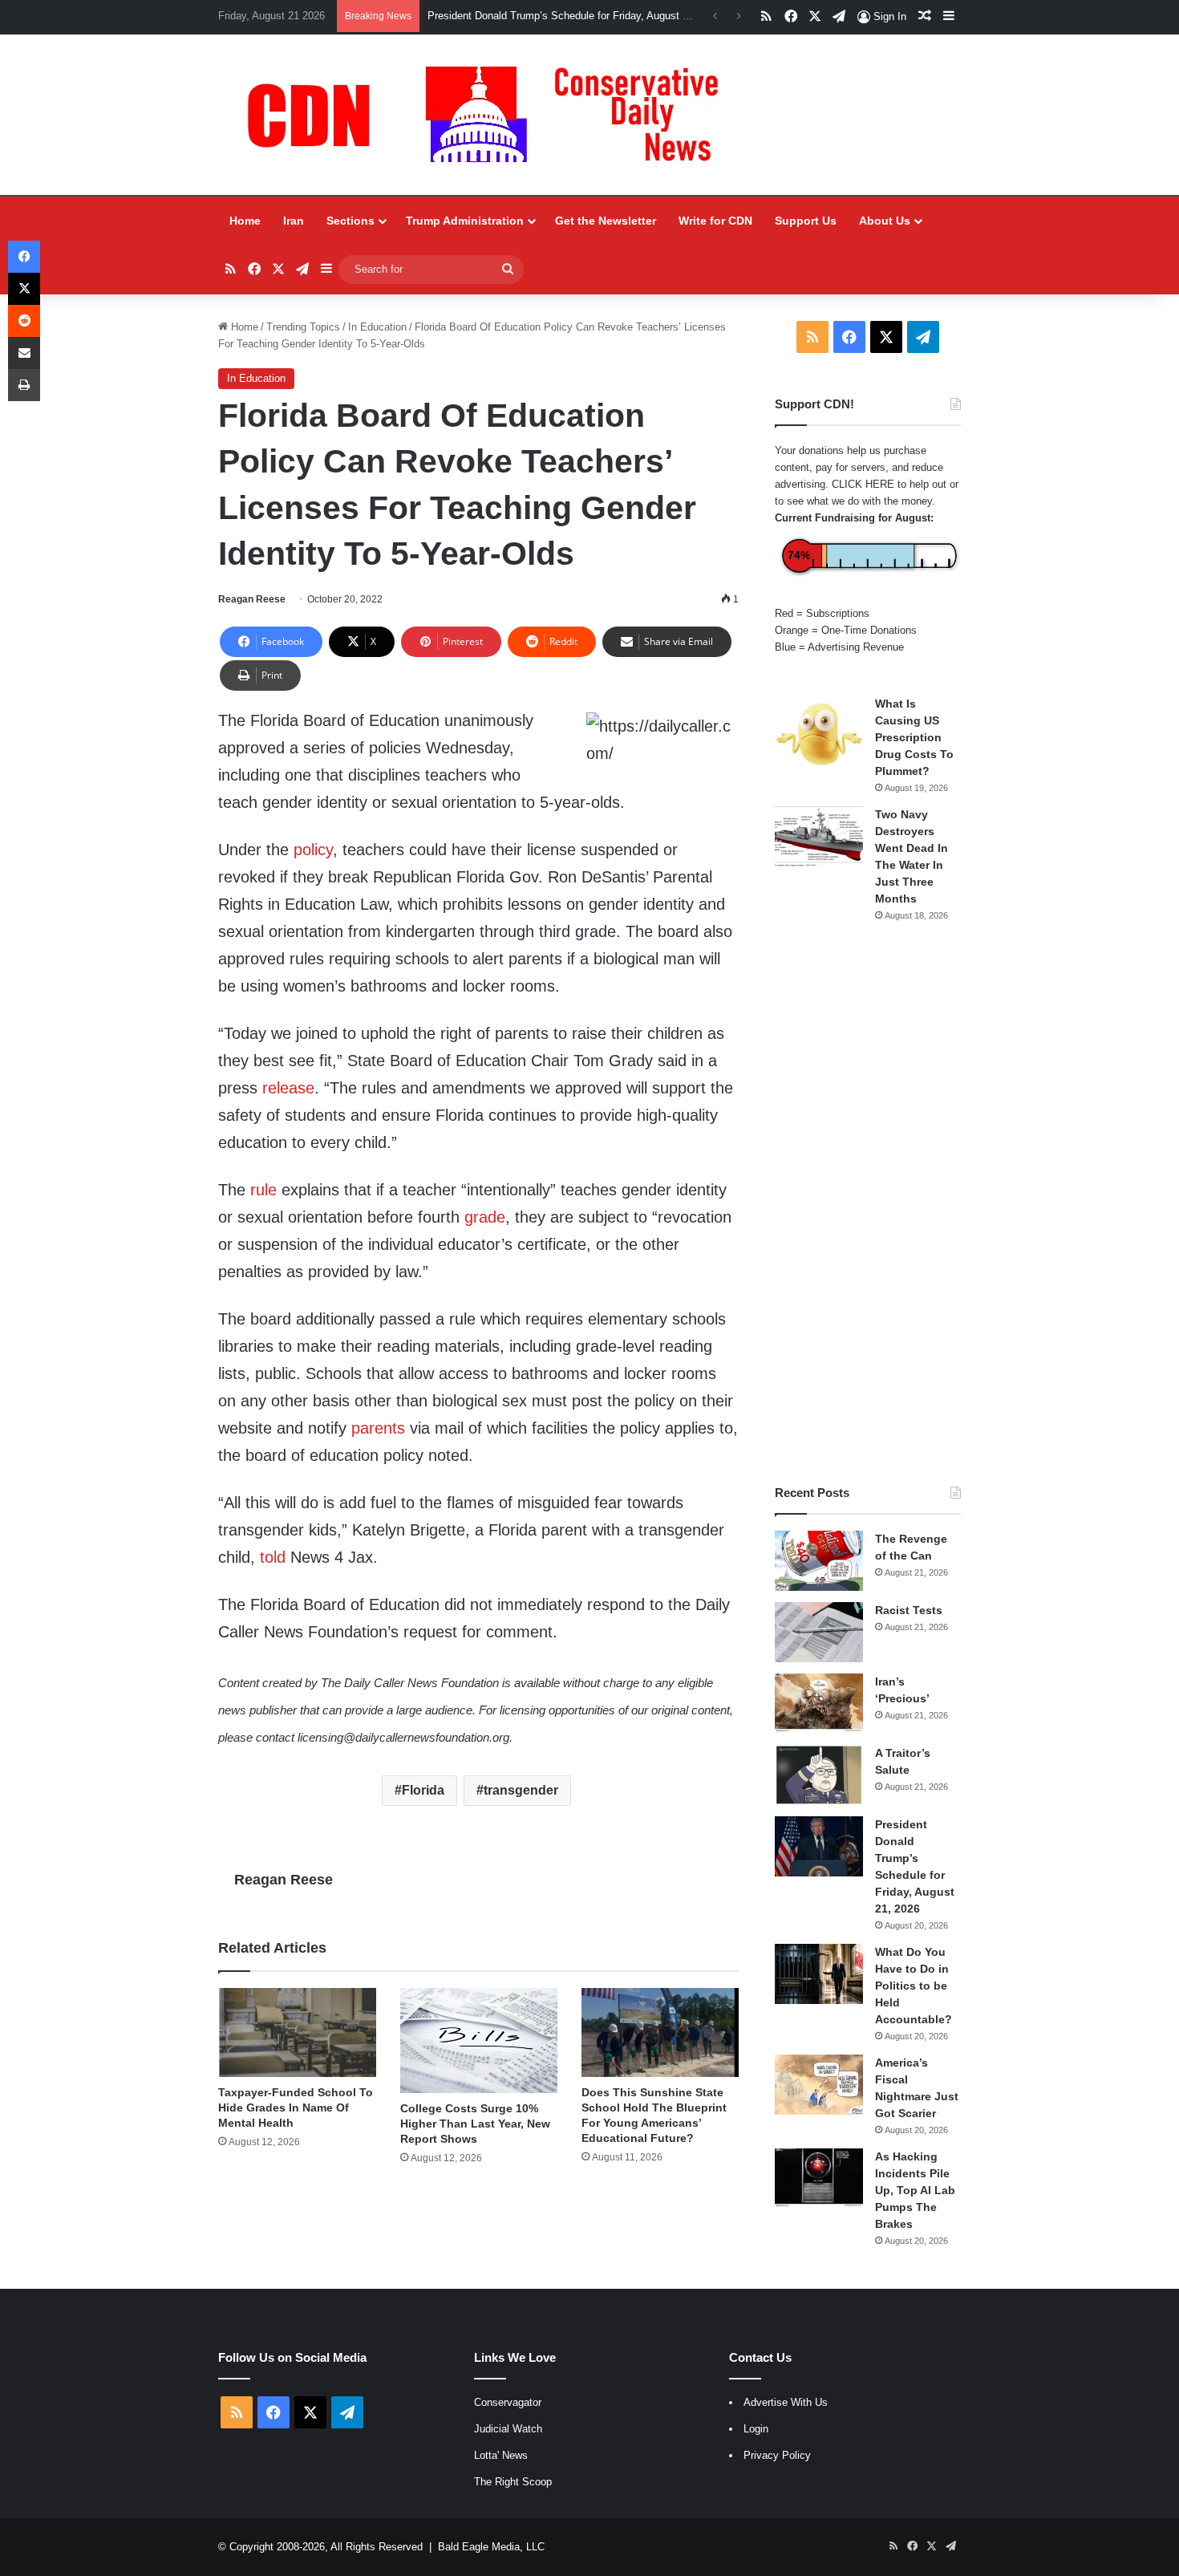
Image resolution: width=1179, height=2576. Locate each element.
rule (263, 1190)
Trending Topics (303, 327)
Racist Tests (909, 1610)
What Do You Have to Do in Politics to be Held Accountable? (914, 1986)
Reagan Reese (252, 599)
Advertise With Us (786, 2402)
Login (756, 2429)
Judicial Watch (508, 2429)
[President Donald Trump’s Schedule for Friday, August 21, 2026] (819, 1846)
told (273, 1557)
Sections (350, 221)
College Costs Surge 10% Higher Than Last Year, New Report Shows (475, 2124)
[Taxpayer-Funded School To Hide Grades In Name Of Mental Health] (297, 2032)
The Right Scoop (513, 2482)
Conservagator (508, 2402)
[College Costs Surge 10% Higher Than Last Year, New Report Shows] (479, 2041)
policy (313, 850)
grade (485, 1217)
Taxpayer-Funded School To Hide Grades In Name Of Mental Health (296, 2107)
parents (378, 1428)
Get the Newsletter (606, 221)
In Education (377, 327)
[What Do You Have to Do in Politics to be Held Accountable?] (819, 1974)
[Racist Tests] (819, 1632)
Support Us (806, 221)
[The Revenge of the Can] (819, 1561)
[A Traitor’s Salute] (819, 1775)
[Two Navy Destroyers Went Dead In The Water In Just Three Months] (819, 836)
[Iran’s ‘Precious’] (819, 1704)
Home (245, 221)
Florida (423, 1790)
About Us (885, 221)
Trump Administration (465, 221)
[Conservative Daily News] (491, 115)
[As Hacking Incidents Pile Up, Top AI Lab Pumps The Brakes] (819, 2178)
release (288, 1088)
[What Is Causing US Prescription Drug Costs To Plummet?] (819, 734)
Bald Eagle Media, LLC (491, 2547)
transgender (521, 1790)
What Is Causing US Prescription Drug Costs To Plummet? (914, 737)
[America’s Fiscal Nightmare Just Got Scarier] (819, 2085)
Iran (294, 221)
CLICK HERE (863, 484)
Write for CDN (715, 221)
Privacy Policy (777, 2455)
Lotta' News (501, 2455)
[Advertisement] (868, 1203)
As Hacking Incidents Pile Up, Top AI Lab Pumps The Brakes (915, 2190)
